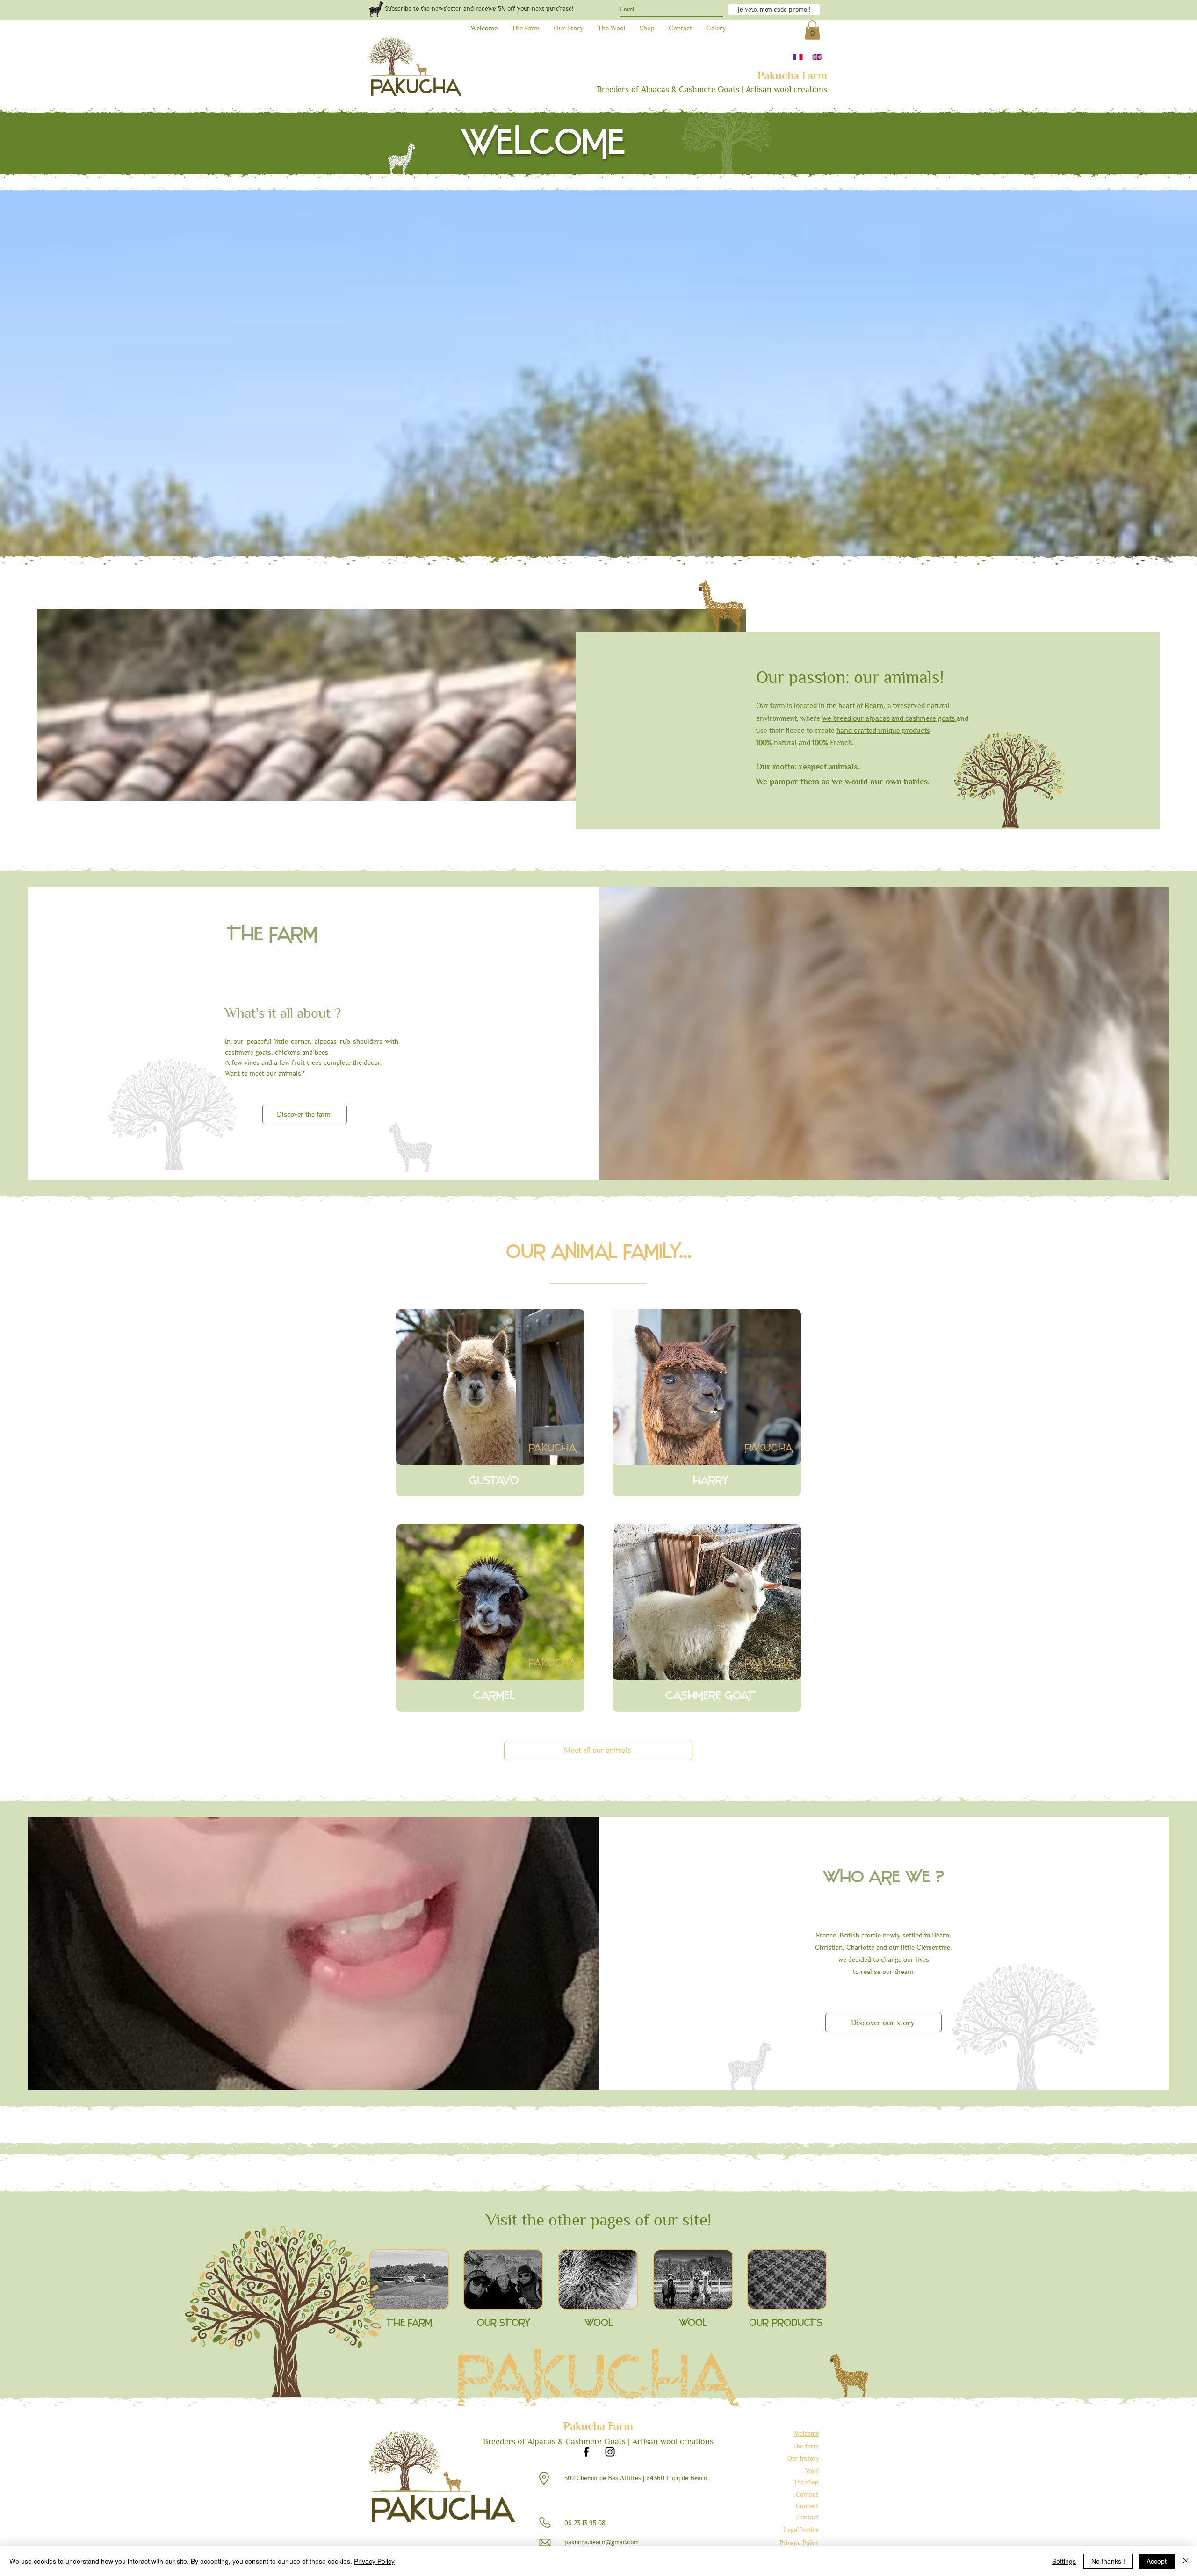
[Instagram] (610, 2452)
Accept (1157, 2561)
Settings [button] (1064, 2561)
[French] (798, 57)
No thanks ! (1108, 2561)
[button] (812, 30)
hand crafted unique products (883, 730)
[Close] (1186, 2561)
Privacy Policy (374, 2561)
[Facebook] (586, 2452)
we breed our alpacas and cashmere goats (889, 718)
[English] (818, 57)
